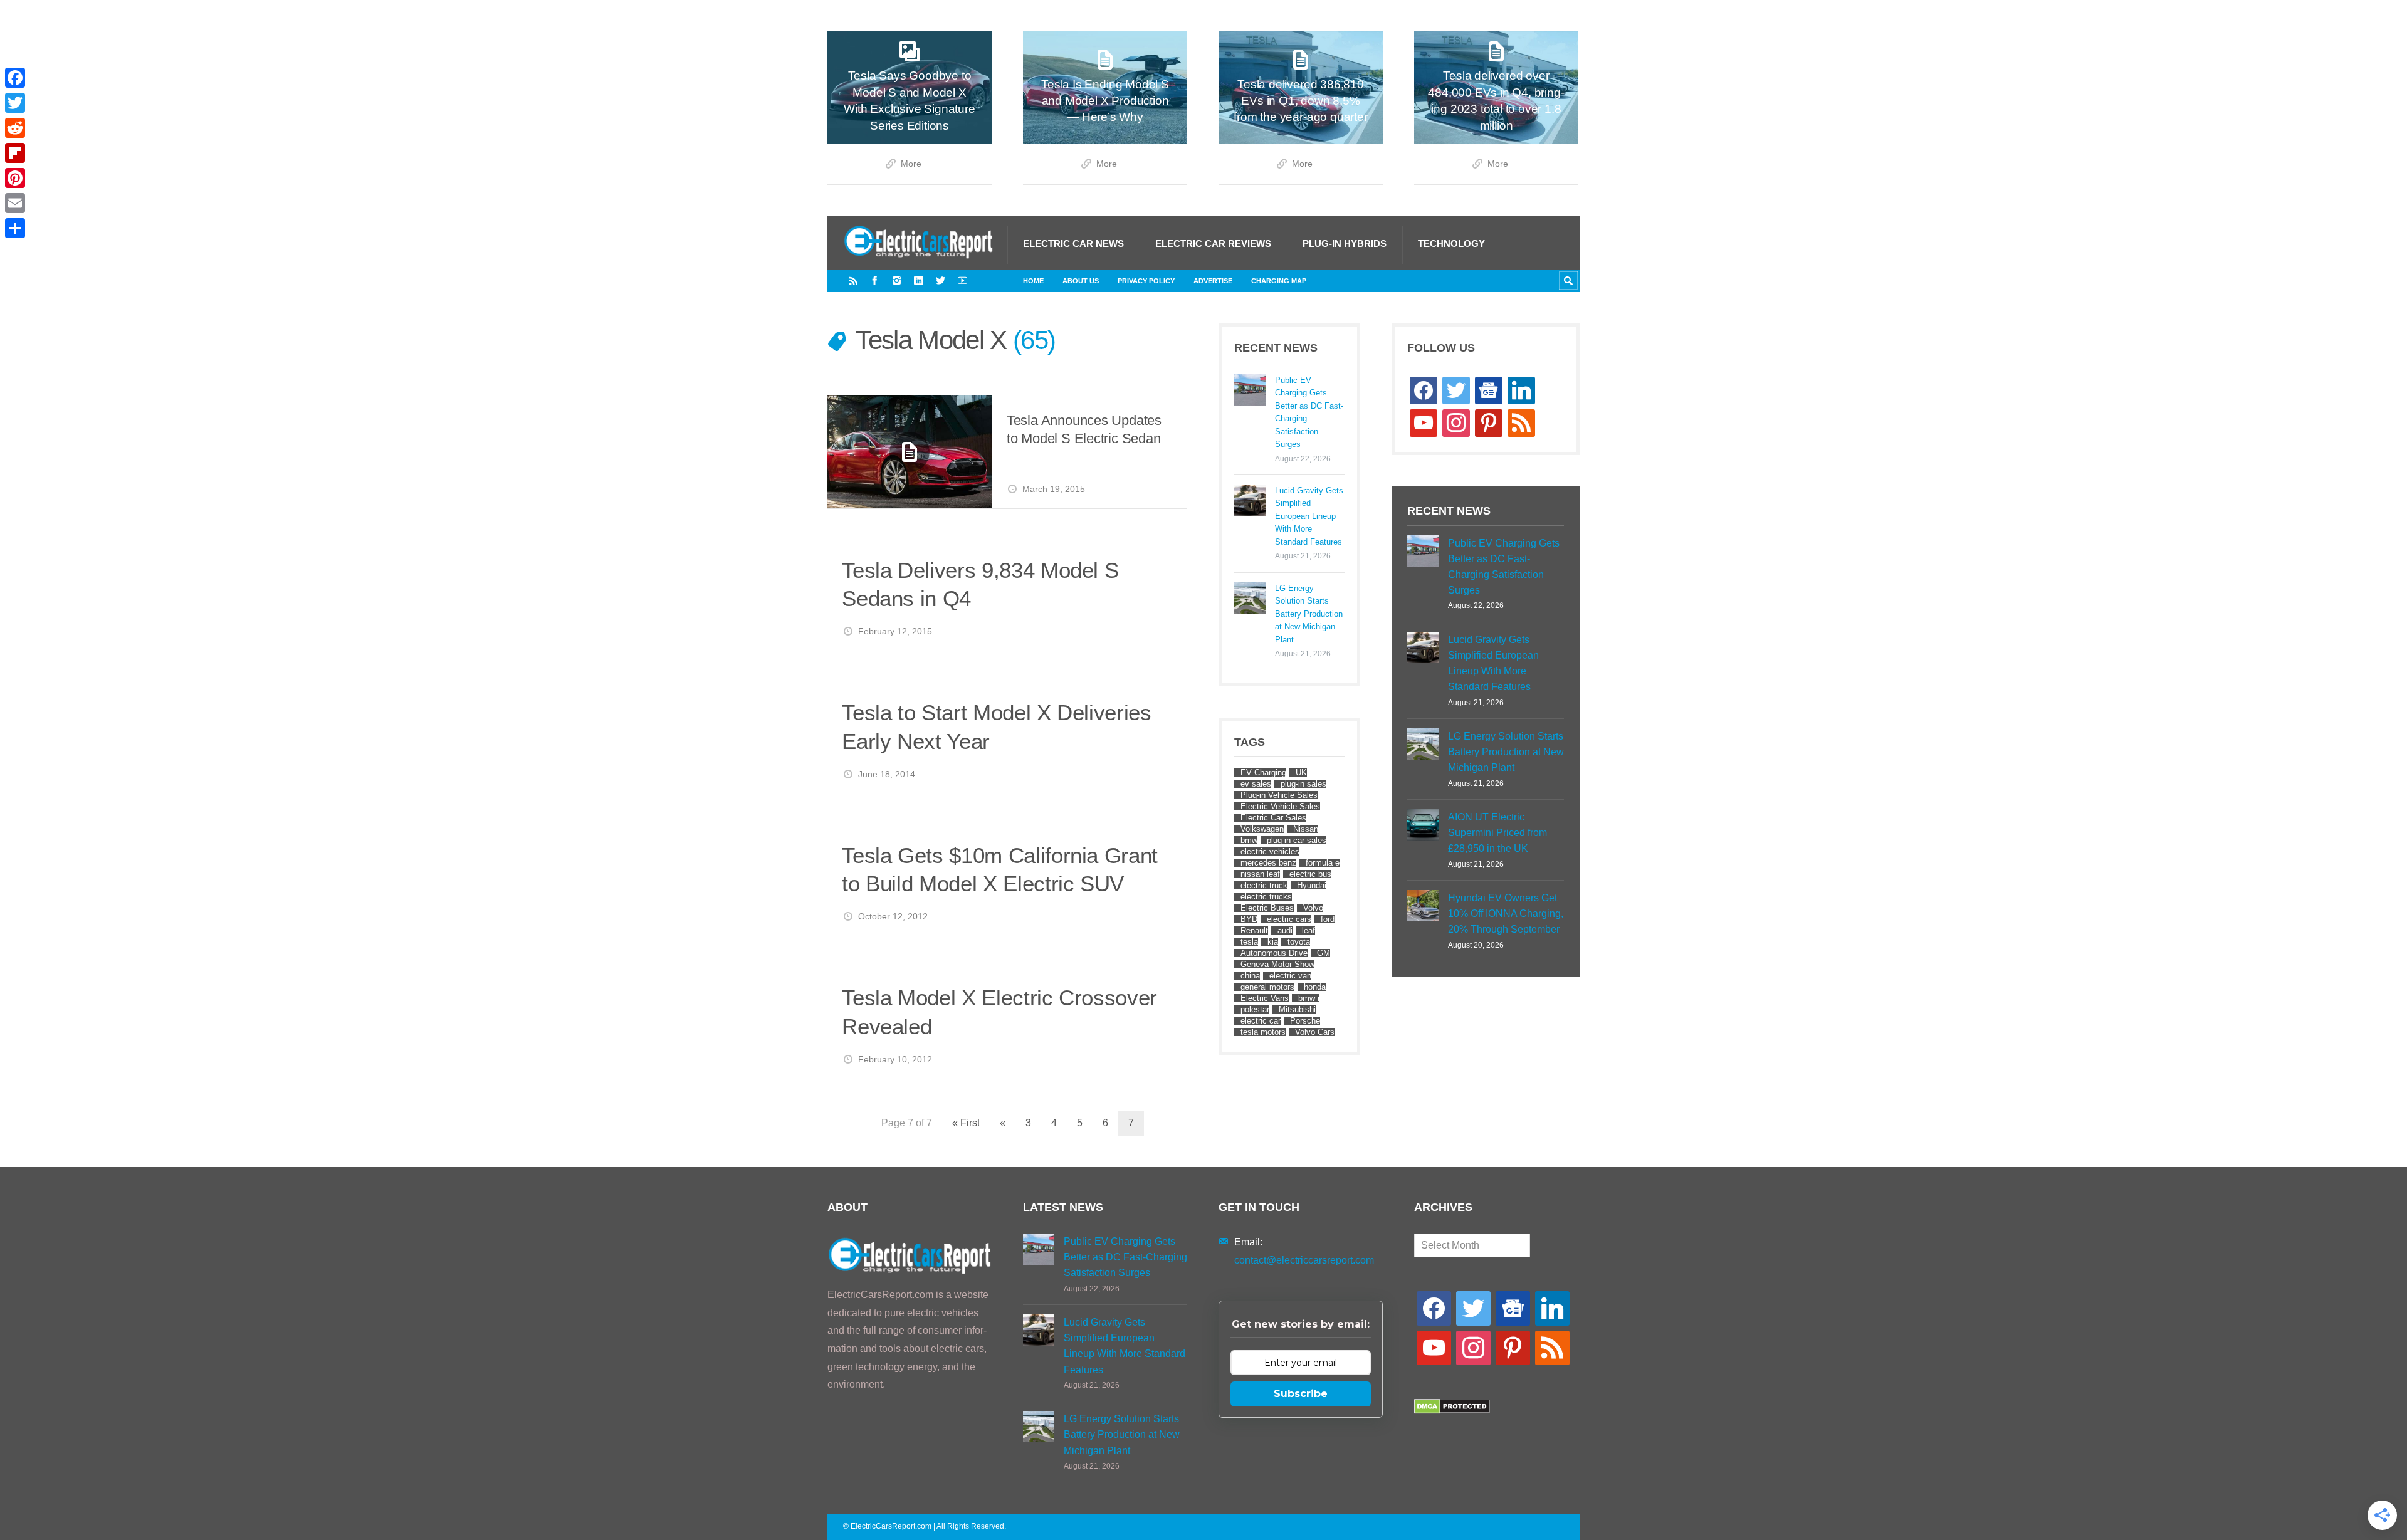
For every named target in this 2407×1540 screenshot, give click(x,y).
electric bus (1310, 874)
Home (1033, 281)
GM (1324, 953)
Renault (1254, 930)
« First (966, 1123)
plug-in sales (1303, 784)
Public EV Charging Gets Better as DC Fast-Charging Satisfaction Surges (1309, 412)
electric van (1290, 976)
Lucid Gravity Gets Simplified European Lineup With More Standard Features (1309, 516)
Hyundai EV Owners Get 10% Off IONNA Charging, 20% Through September (1506, 914)
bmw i (1309, 998)
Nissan (1306, 829)
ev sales (1256, 784)
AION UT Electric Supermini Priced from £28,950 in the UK (1497, 833)
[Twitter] (941, 280)
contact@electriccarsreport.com (1304, 1260)
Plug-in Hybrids (1345, 244)
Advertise (1213, 281)
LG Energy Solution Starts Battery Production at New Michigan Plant (1309, 614)
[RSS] (853, 280)
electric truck (1264, 885)
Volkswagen (1262, 829)
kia (1273, 942)
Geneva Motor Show (1277, 964)
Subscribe (1301, 1394)
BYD (1249, 919)
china (1250, 976)
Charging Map (1279, 281)
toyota (1299, 942)
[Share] (15, 228)
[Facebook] (875, 280)
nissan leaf (1260, 874)
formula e (1323, 863)
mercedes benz (1268, 863)
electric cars (1289, 919)
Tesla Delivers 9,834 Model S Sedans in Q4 (980, 584)
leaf (1308, 930)
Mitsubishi (1297, 1009)
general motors (1267, 987)
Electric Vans (1265, 998)
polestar (1255, 1009)
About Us (1081, 281)
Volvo (1313, 908)
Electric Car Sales (1273, 818)
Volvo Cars (1315, 1032)
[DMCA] (1452, 1411)
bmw (1249, 840)
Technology (1451, 244)
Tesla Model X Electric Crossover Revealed (999, 1012)
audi (1285, 930)
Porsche (1305, 1021)
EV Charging (1263, 773)
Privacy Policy (1146, 281)
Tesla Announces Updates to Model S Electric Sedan (1084, 430)
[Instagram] (897, 280)
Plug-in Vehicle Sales (1279, 795)
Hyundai (1312, 885)
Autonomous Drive (1274, 953)
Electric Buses (1267, 908)
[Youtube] (962, 280)
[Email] (15, 203)
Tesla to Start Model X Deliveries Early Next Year (996, 727)
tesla (1249, 942)
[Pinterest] (15, 178)
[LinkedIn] (919, 280)
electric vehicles (1270, 851)
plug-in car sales (1297, 840)
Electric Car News (1073, 244)
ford (1328, 919)
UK (1301, 773)
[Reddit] (15, 128)
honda (1315, 987)
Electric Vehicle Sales (1280, 806)
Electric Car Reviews (1213, 244)
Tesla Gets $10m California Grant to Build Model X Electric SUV (1000, 870)
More (911, 164)
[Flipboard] (15, 153)
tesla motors (1263, 1032)
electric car (1261, 1021)
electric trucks (1266, 897)
